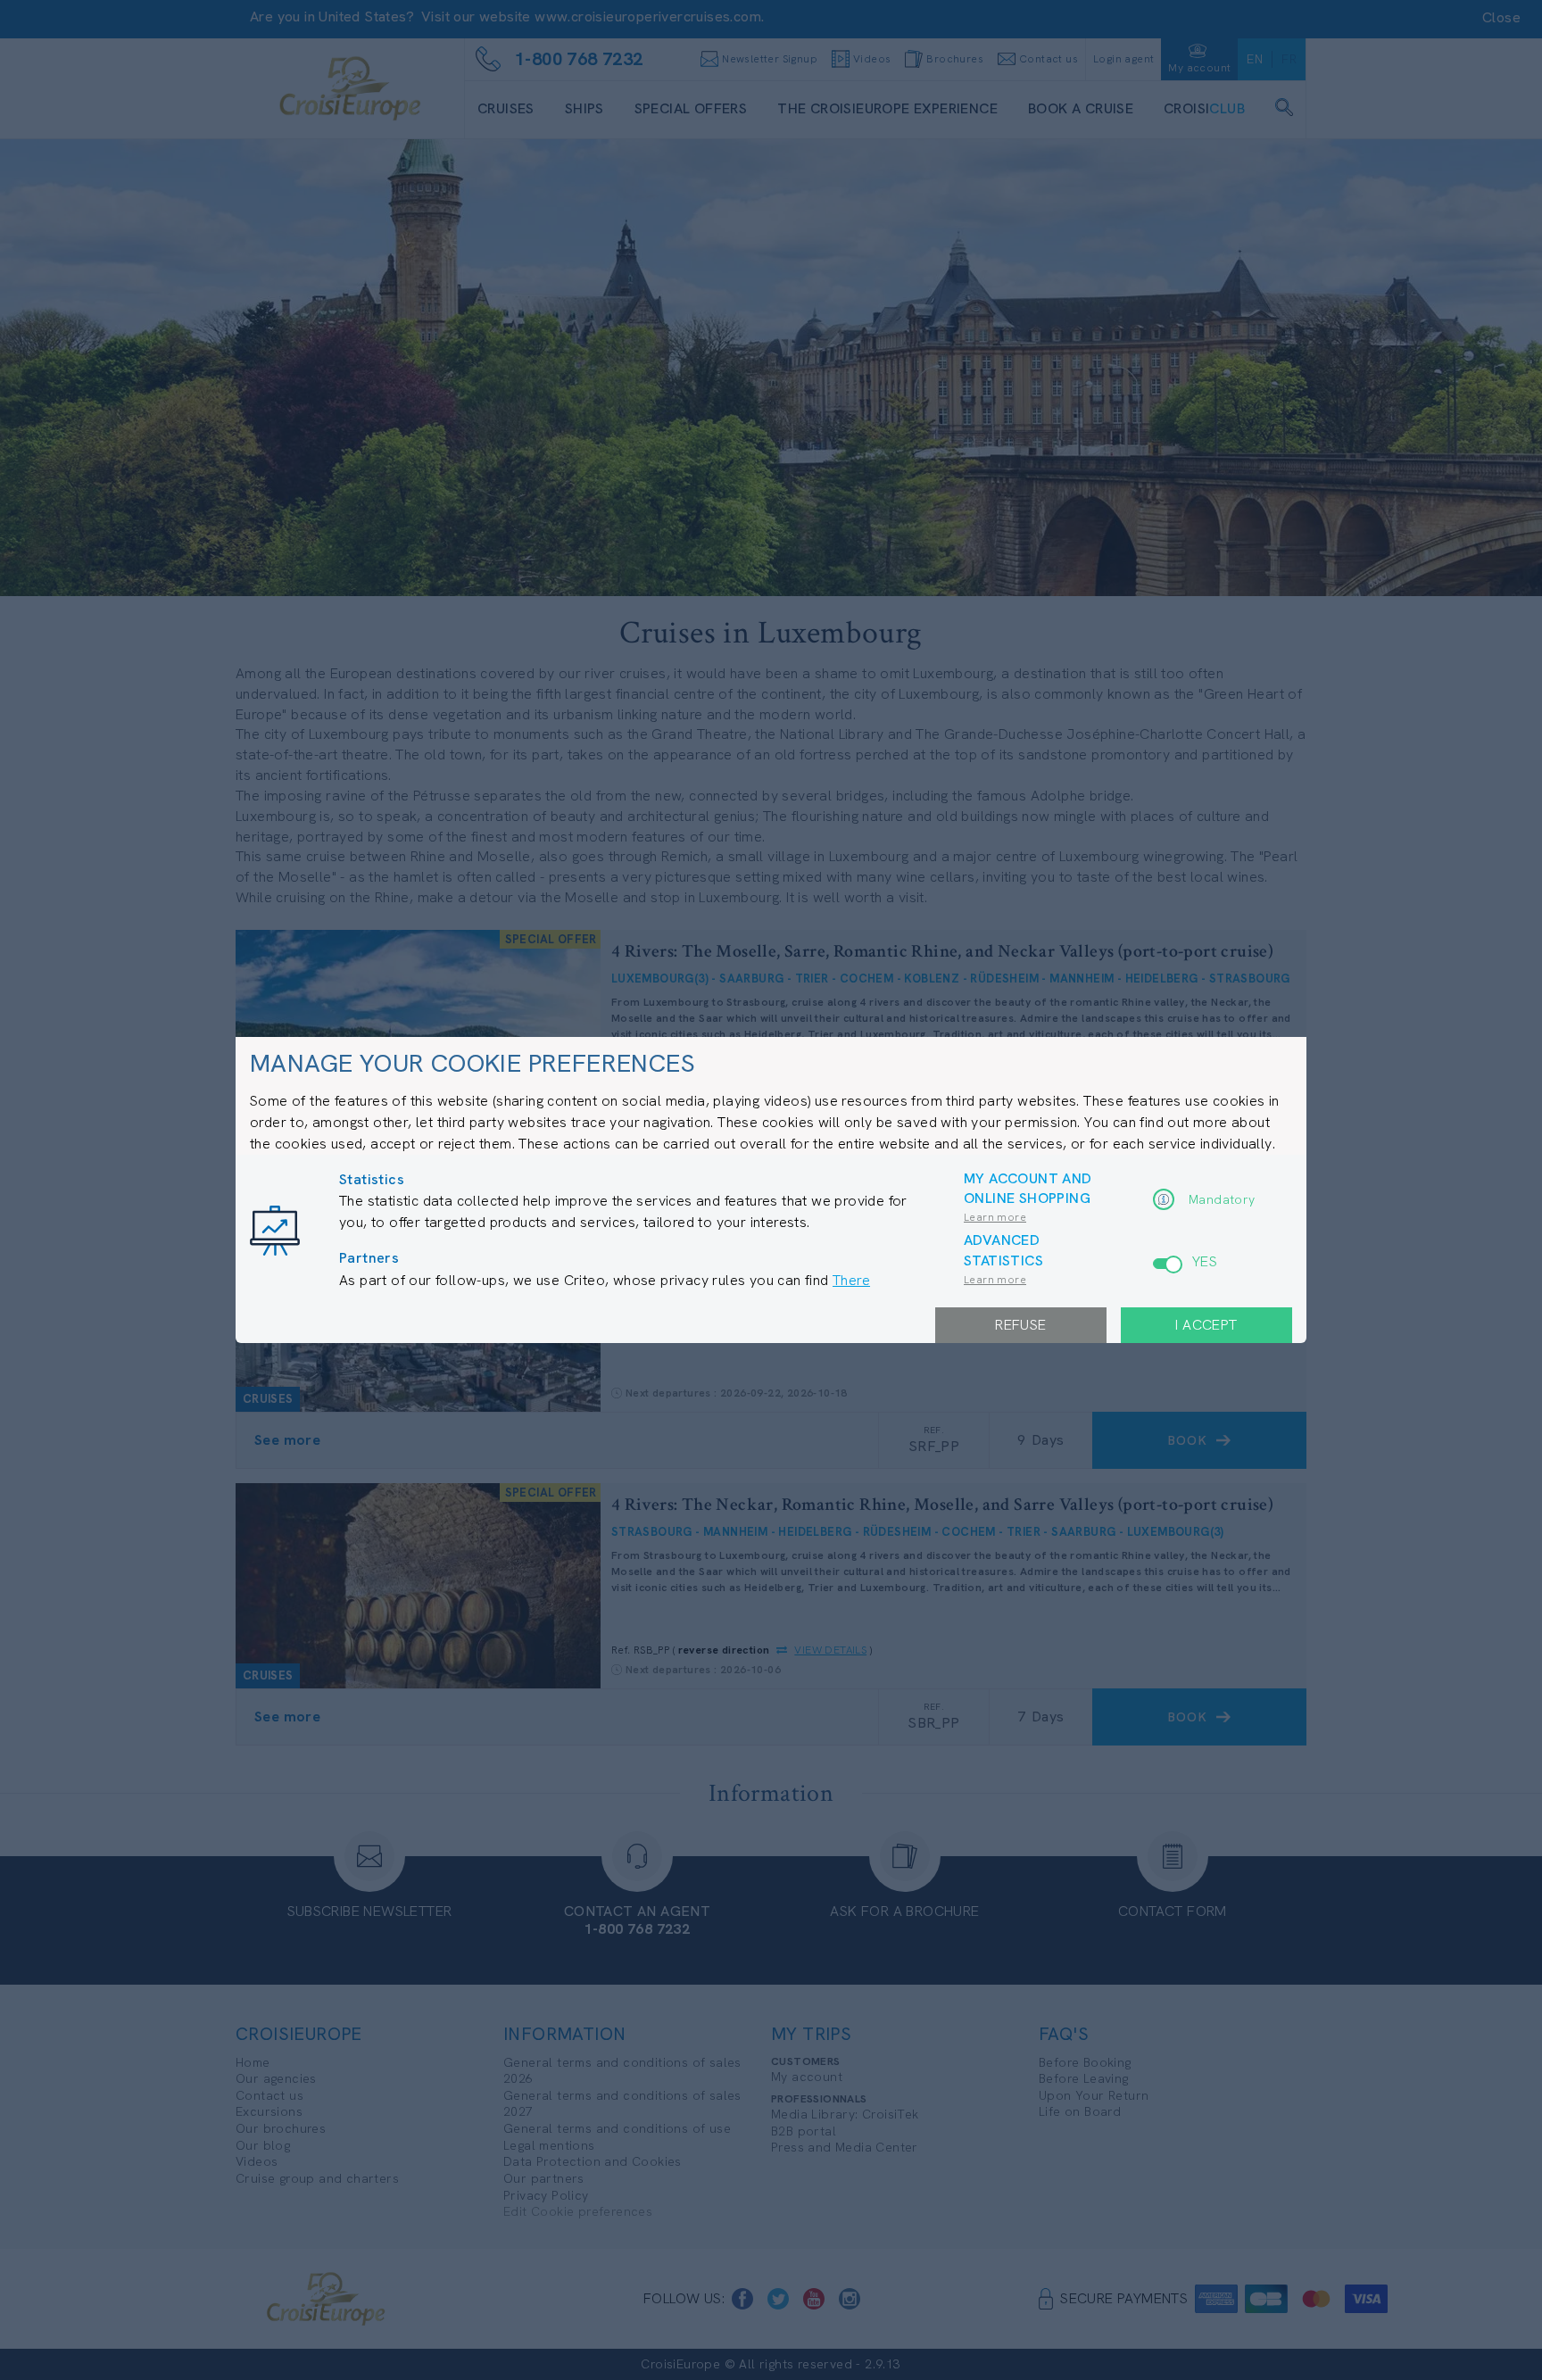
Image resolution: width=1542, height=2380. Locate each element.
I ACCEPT (1206, 1325)
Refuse (1020, 1325)
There (851, 1280)
